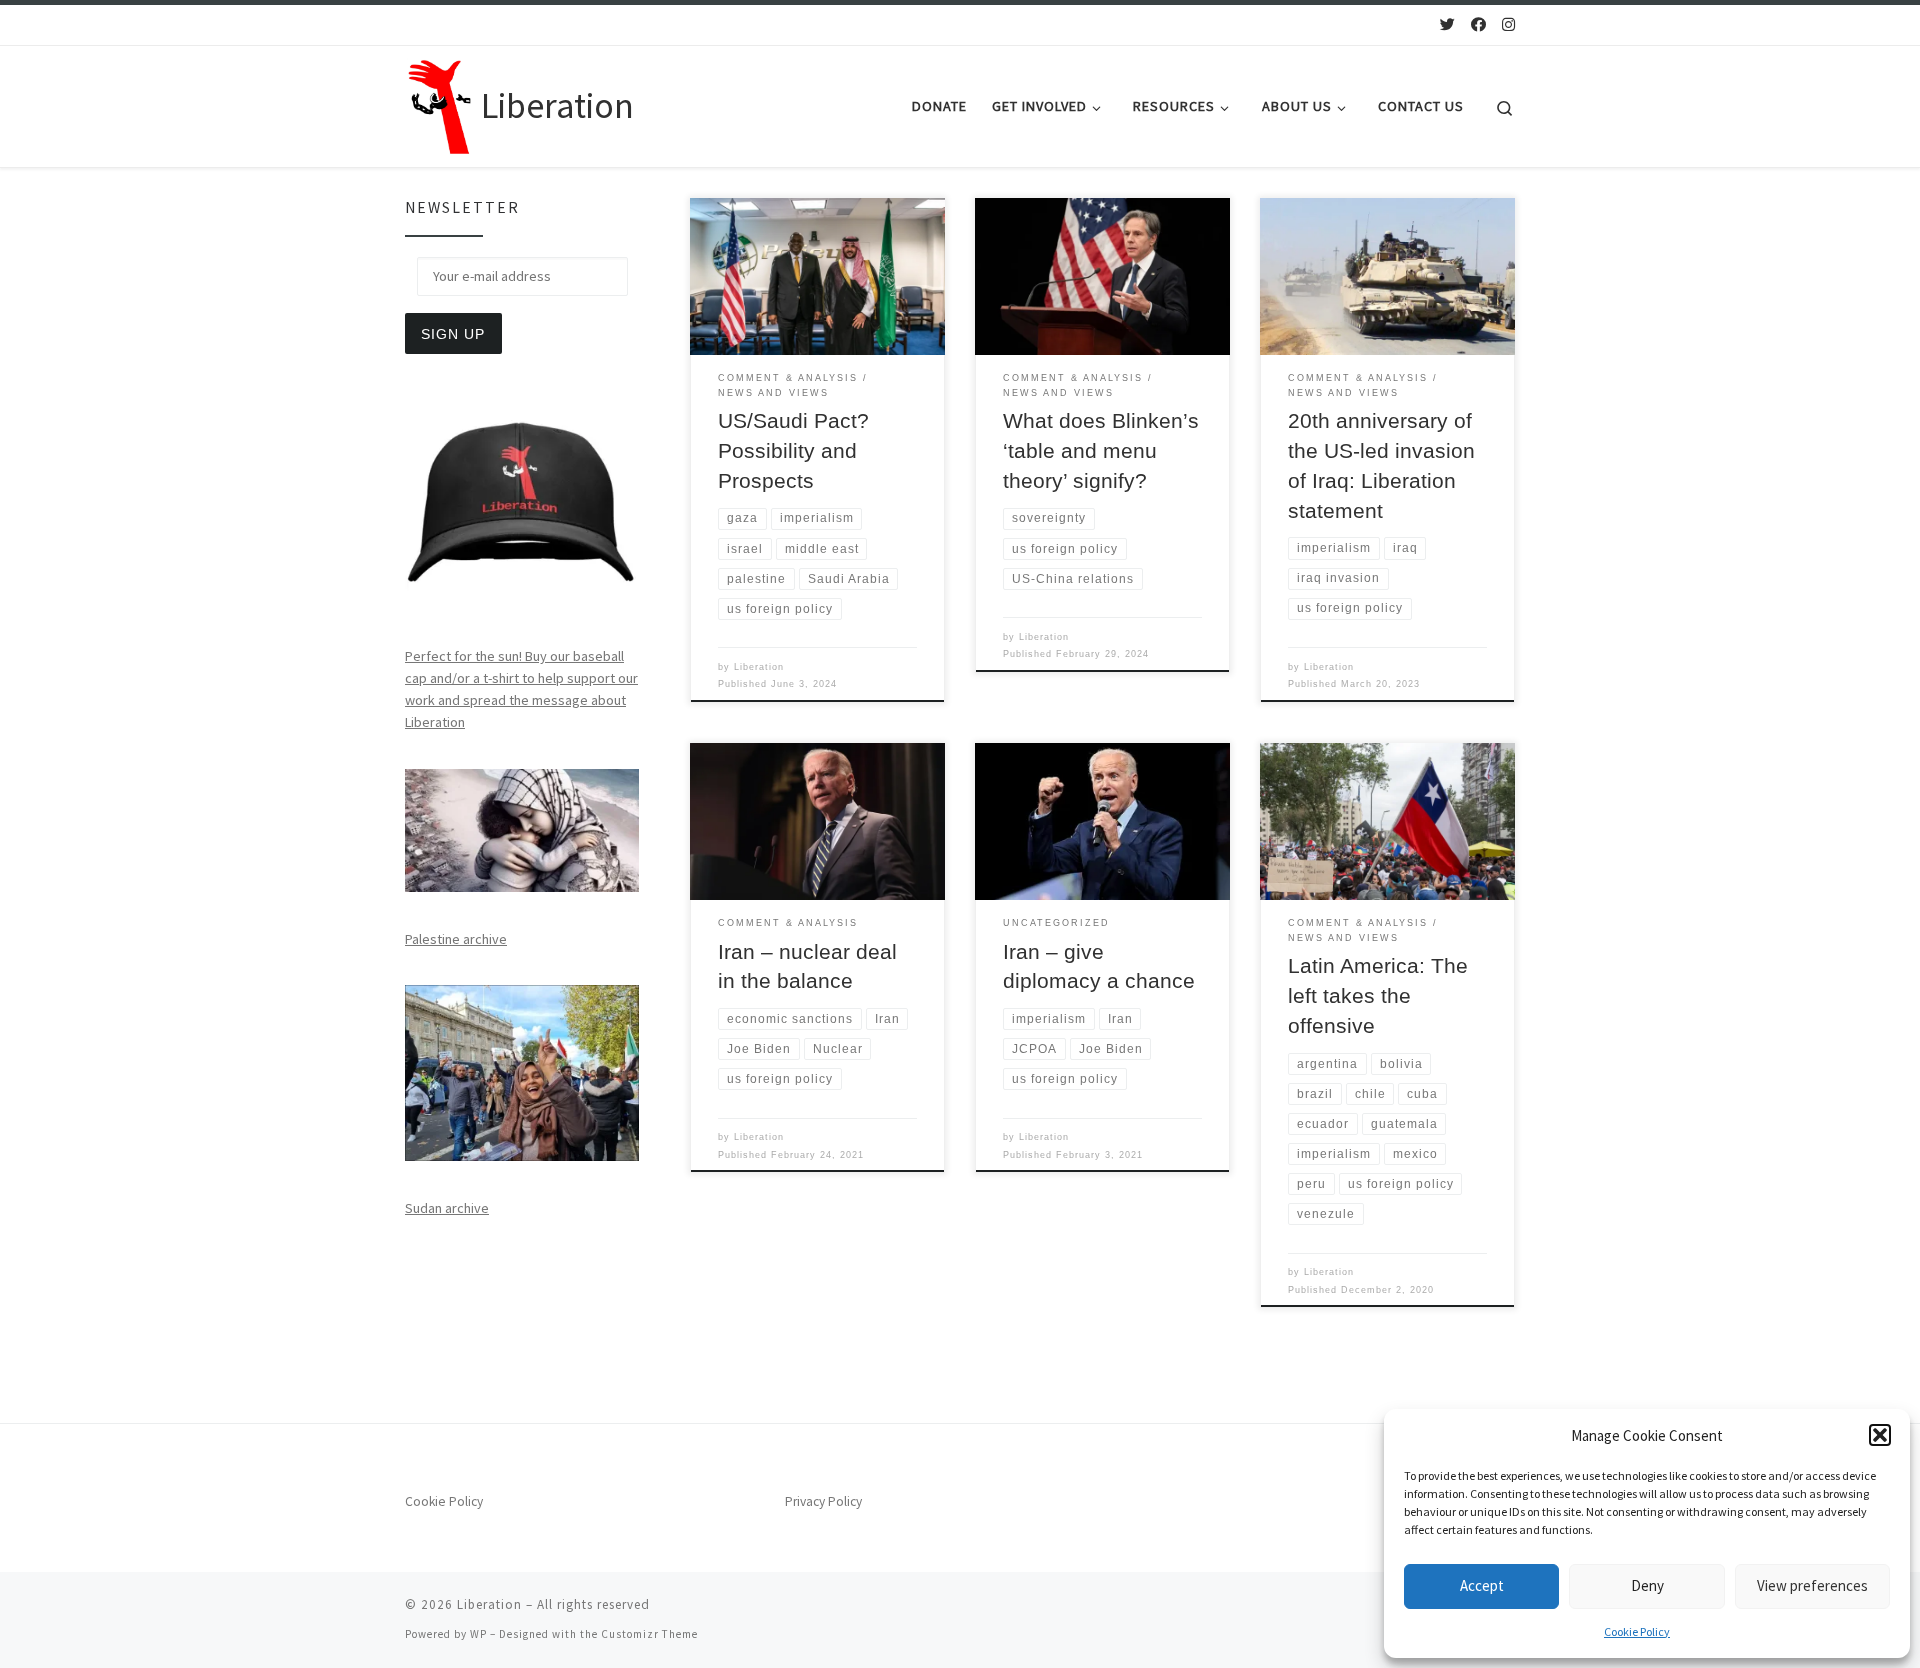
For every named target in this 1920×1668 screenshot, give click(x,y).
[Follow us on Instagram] (1508, 24)
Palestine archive (456, 939)
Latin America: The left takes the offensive (1378, 996)
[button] (1880, 1435)
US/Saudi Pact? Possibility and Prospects (793, 451)
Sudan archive (447, 1208)
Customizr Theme (649, 1634)
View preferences (1812, 1585)
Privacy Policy (823, 1501)
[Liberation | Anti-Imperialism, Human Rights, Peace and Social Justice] (439, 102)
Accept (1482, 1585)
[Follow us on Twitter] (1447, 24)
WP (478, 1634)
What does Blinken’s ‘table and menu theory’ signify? (1101, 451)
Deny (1647, 1585)
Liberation (759, 667)
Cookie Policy (1637, 1631)
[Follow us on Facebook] (1478, 24)
